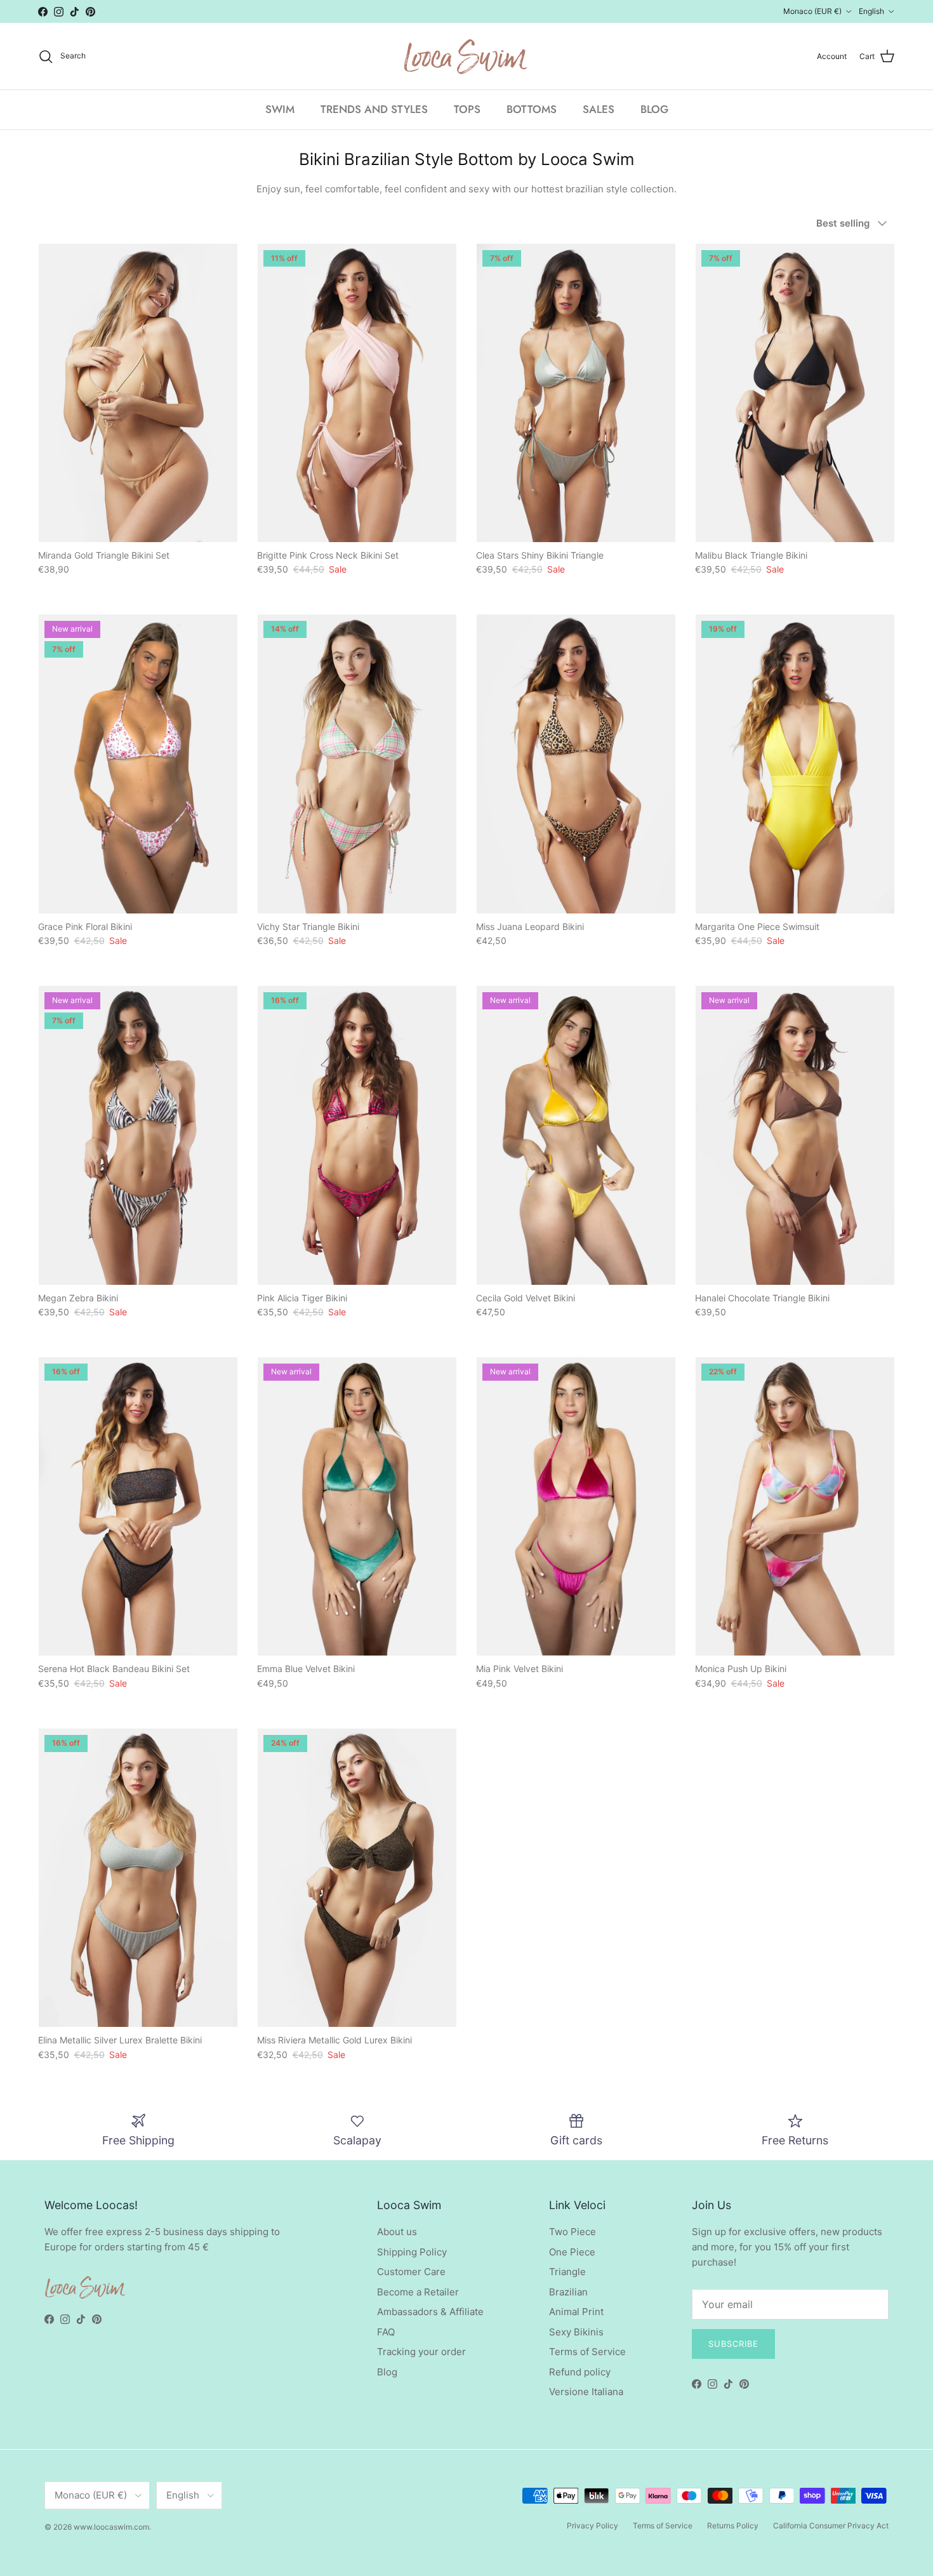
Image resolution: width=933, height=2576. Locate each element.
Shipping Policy (412, 2252)
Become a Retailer (418, 2292)
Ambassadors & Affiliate (430, 2312)
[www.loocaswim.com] (466, 56)
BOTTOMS (532, 109)
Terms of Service (587, 2352)
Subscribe (733, 2344)
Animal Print (576, 2312)
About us (397, 2232)
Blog (387, 2372)
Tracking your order (421, 2352)
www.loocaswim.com (111, 2527)
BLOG (654, 109)
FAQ (386, 2332)
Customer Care (411, 2272)
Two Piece (572, 2232)
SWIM (280, 109)
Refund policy (580, 2372)
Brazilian (568, 2292)
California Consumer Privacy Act (831, 2526)
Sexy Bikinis (576, 2332)
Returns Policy (733, 2526)
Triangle (567, 2272)
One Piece (572, 2252)
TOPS (467, 109)
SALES (599, 109)
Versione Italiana (586, 2392)
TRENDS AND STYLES (374, 109)
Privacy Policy (592, 2526)
